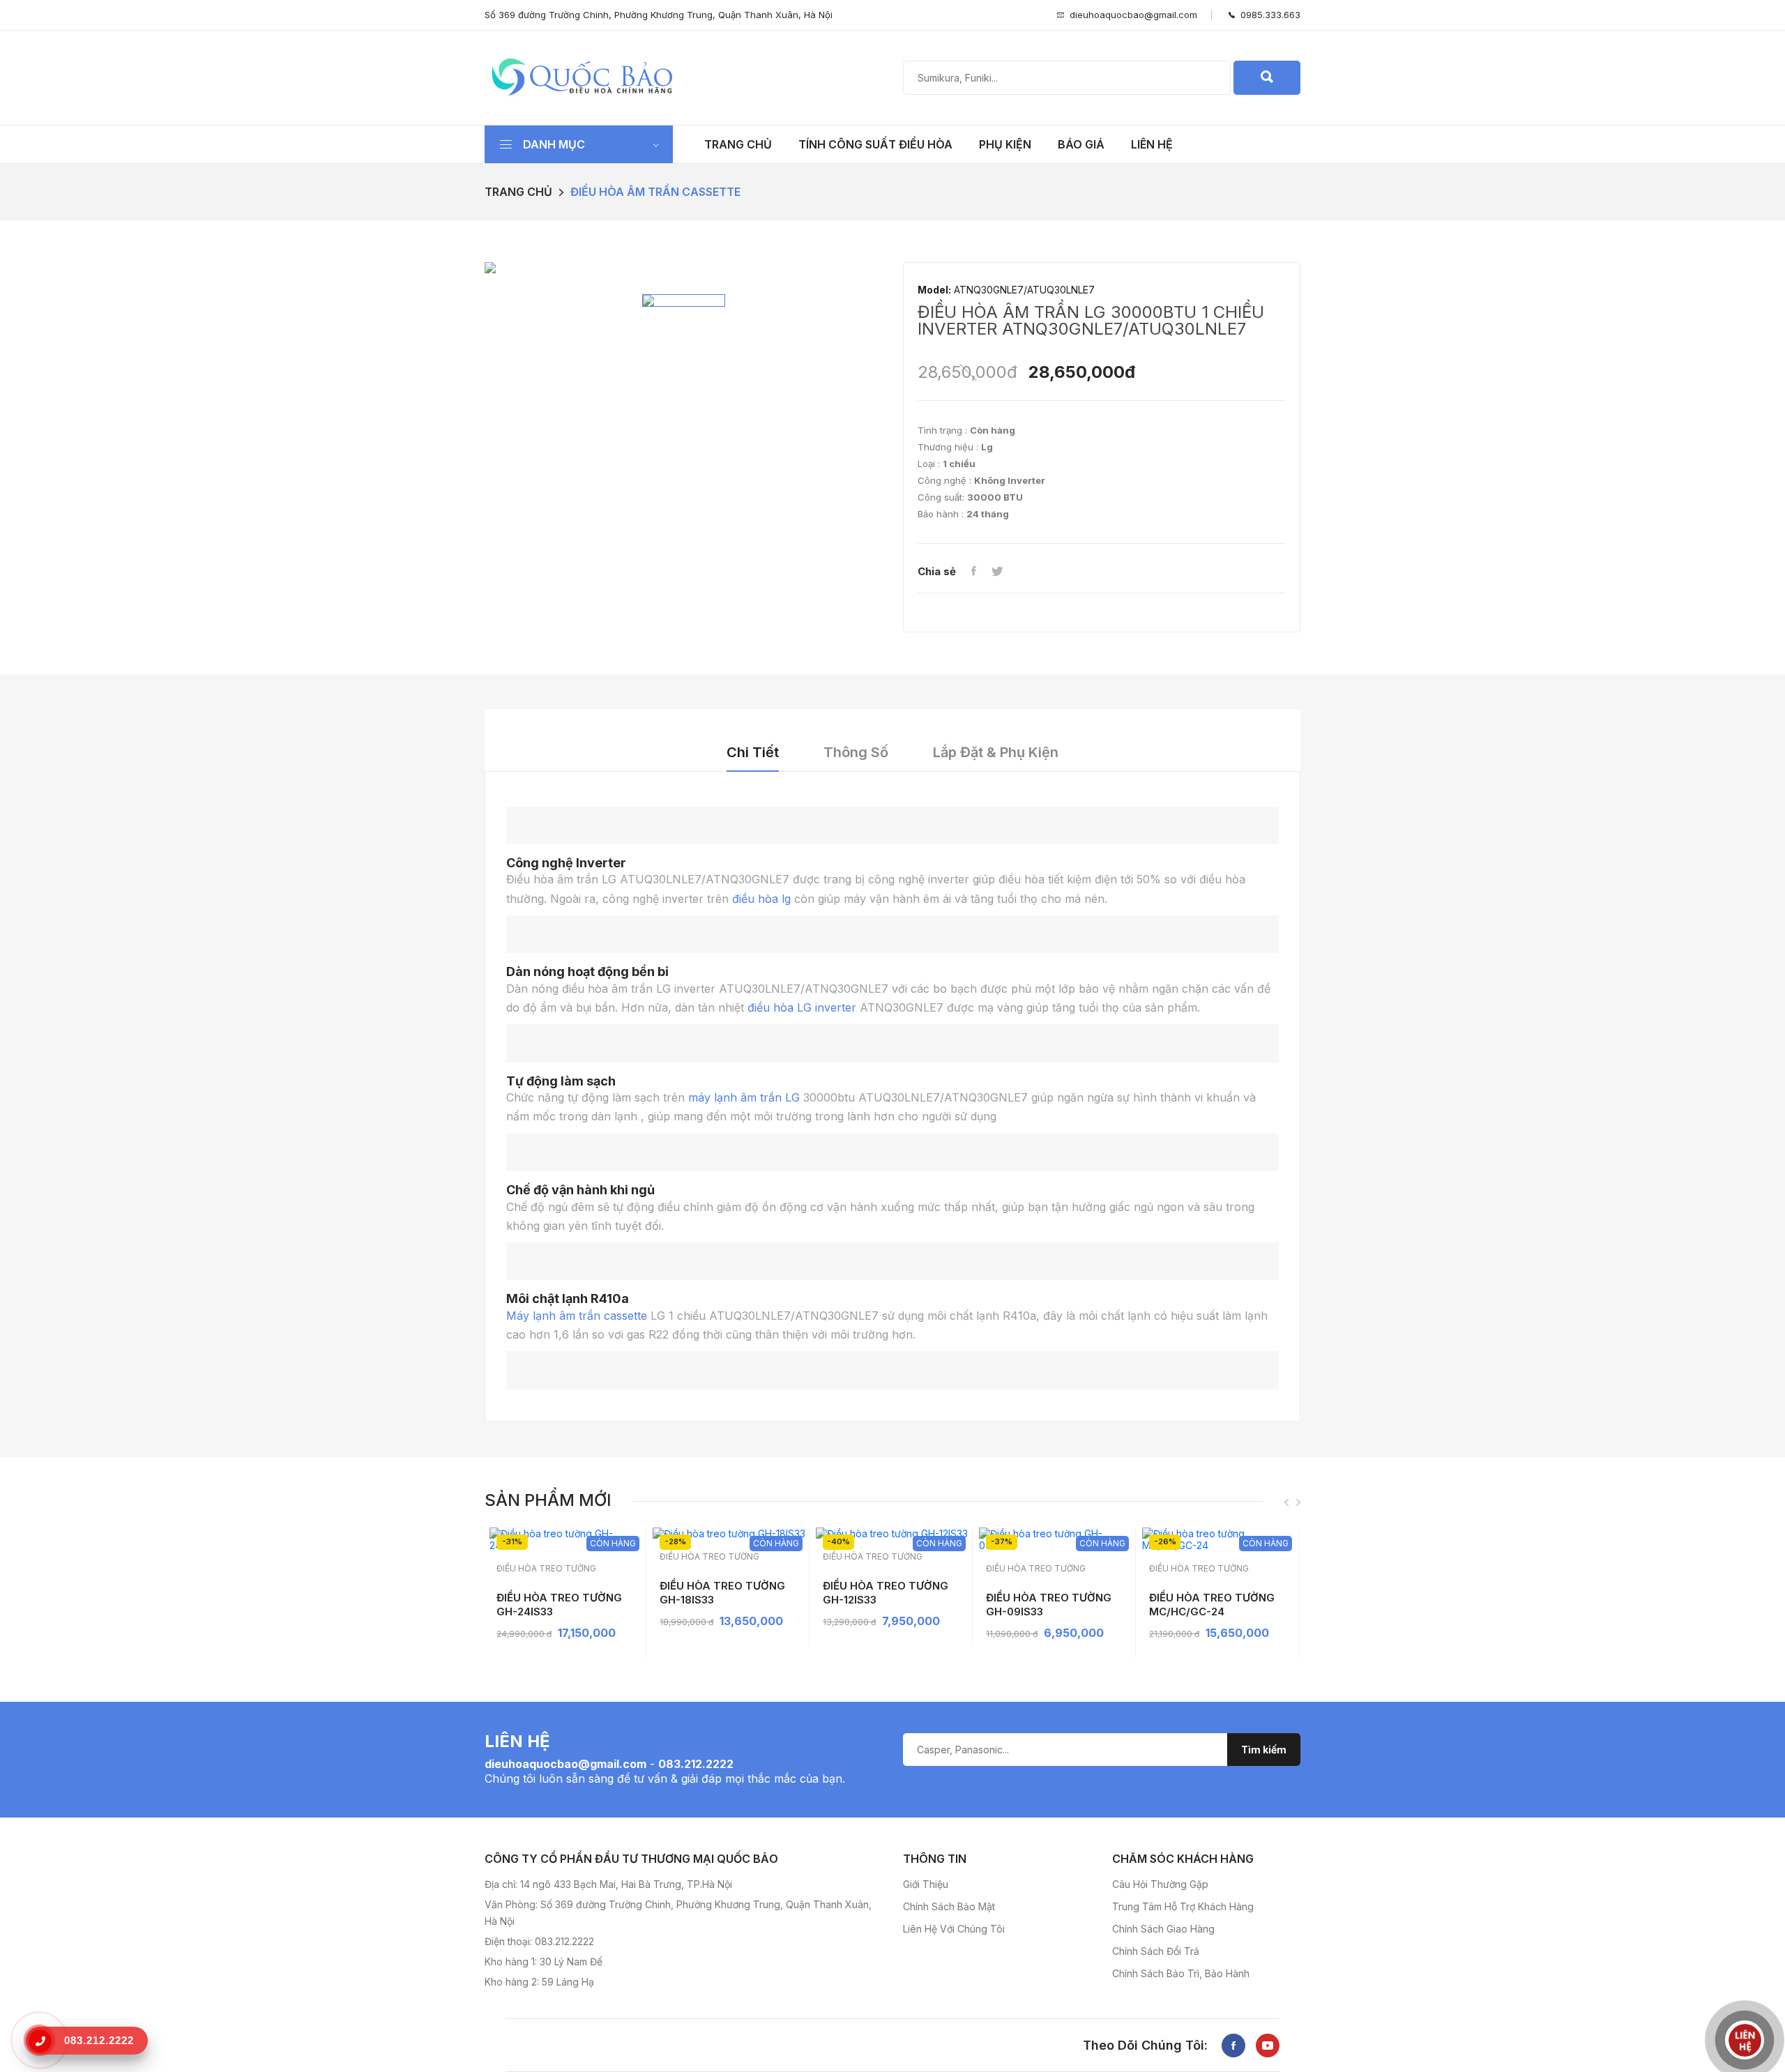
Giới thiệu (926, 1884)
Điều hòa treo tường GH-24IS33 (559, 1605)
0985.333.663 (1268, 15)
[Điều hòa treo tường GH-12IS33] (892, 1533)
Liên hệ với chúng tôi (954, 1929)
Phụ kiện (1005, 144)
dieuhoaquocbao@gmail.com (1133, 15)
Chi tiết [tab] (753, 752)
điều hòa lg (761, 899)
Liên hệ (1152, 144)
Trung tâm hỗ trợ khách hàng (1183, 1906)
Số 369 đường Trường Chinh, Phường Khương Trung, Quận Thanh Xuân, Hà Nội (659, 15)
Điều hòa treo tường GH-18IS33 (722, 1593)
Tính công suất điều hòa (875, 144)
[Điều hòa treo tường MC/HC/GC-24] (1218, 1539)
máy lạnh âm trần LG (742, 1097)
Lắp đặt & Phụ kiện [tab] (996, 752)
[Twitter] (997, 572)
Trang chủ (738, 144)
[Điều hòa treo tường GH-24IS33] (566, 1539)
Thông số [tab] (856, 752)
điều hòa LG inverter (802, 1007)
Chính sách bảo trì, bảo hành (1181, 1973)
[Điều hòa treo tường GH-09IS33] (1055, 1539)
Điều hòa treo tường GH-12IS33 (886, 1593)
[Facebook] (973, 572)
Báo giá (1081, 144)
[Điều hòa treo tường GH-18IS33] (729, 1533)
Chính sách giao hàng (1163, 1929)
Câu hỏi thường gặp (1160, 1884)
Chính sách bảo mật (949, 1906)
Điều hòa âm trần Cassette (655, 192)
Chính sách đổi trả (1156, 1951)
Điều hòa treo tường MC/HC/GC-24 (1212, 1605)
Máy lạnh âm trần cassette (577, 1316)
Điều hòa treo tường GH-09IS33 (1049, 1605)
